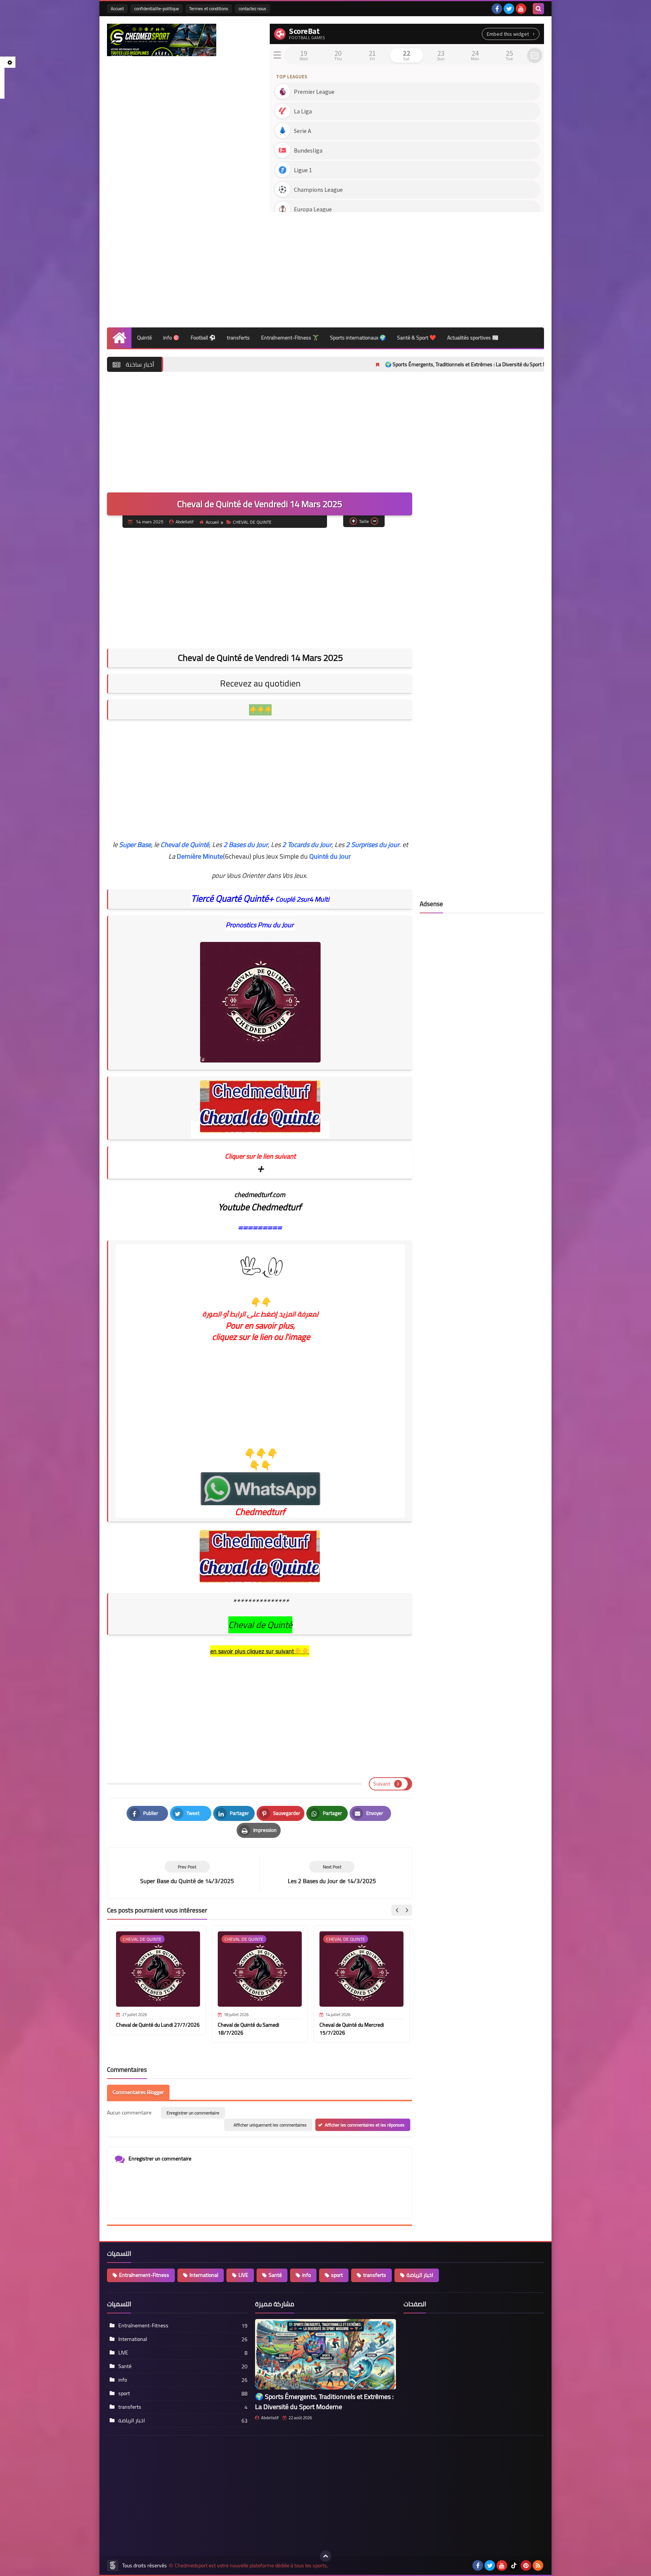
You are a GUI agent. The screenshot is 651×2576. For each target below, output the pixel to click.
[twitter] (509, 9)
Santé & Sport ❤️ (416, 338)
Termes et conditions (209, 8)
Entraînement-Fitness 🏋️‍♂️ (290, 338)
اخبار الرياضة (420, 2275)
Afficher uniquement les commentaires (270, 2125)
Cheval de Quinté (185, 845)
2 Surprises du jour (373, 845)
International (204, 2275)
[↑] (325, 2556)
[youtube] (521, 9)
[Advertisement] (407, 267)
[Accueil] (119, 338)
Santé (275, 2275)
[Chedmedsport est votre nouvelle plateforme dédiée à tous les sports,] (162, 40)
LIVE (243, 2275)
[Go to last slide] (397, 1910)
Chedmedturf (260, 1512)
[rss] (538, 2565)
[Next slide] (406, 1910)
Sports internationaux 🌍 (358, 338)
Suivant (382, 1784)
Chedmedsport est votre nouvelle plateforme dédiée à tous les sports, (251, 2566)
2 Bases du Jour (246, 845)
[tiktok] (514, 2565)
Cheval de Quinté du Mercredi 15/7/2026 (352, 2029)
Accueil (117, 8)
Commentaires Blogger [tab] (138, 2092)
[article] (332, 1873)
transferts (238, 338)
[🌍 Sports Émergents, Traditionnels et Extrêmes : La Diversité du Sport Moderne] (325, 2354)
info (306, 2275)
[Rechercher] (538, 9)
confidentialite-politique (157, 8)
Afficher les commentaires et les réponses (365, 2125)
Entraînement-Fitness (144, 2275)
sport (337, 2275)
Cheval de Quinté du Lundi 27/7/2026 (158, 2025)
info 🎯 (171, 338)
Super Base (135, 845)
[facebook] (497, 9)
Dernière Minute (200, 856)
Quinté (144, 338)
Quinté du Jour (330, 856)
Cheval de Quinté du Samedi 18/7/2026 (248, 2029)
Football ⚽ (203, 338)
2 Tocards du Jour (307, 845)
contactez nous (252, 8)
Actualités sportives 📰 (473, 338)
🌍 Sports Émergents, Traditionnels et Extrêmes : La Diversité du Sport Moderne (370, 364)
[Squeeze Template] (113, 2565)
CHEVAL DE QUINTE (252, 522)
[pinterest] (526, 2565)
